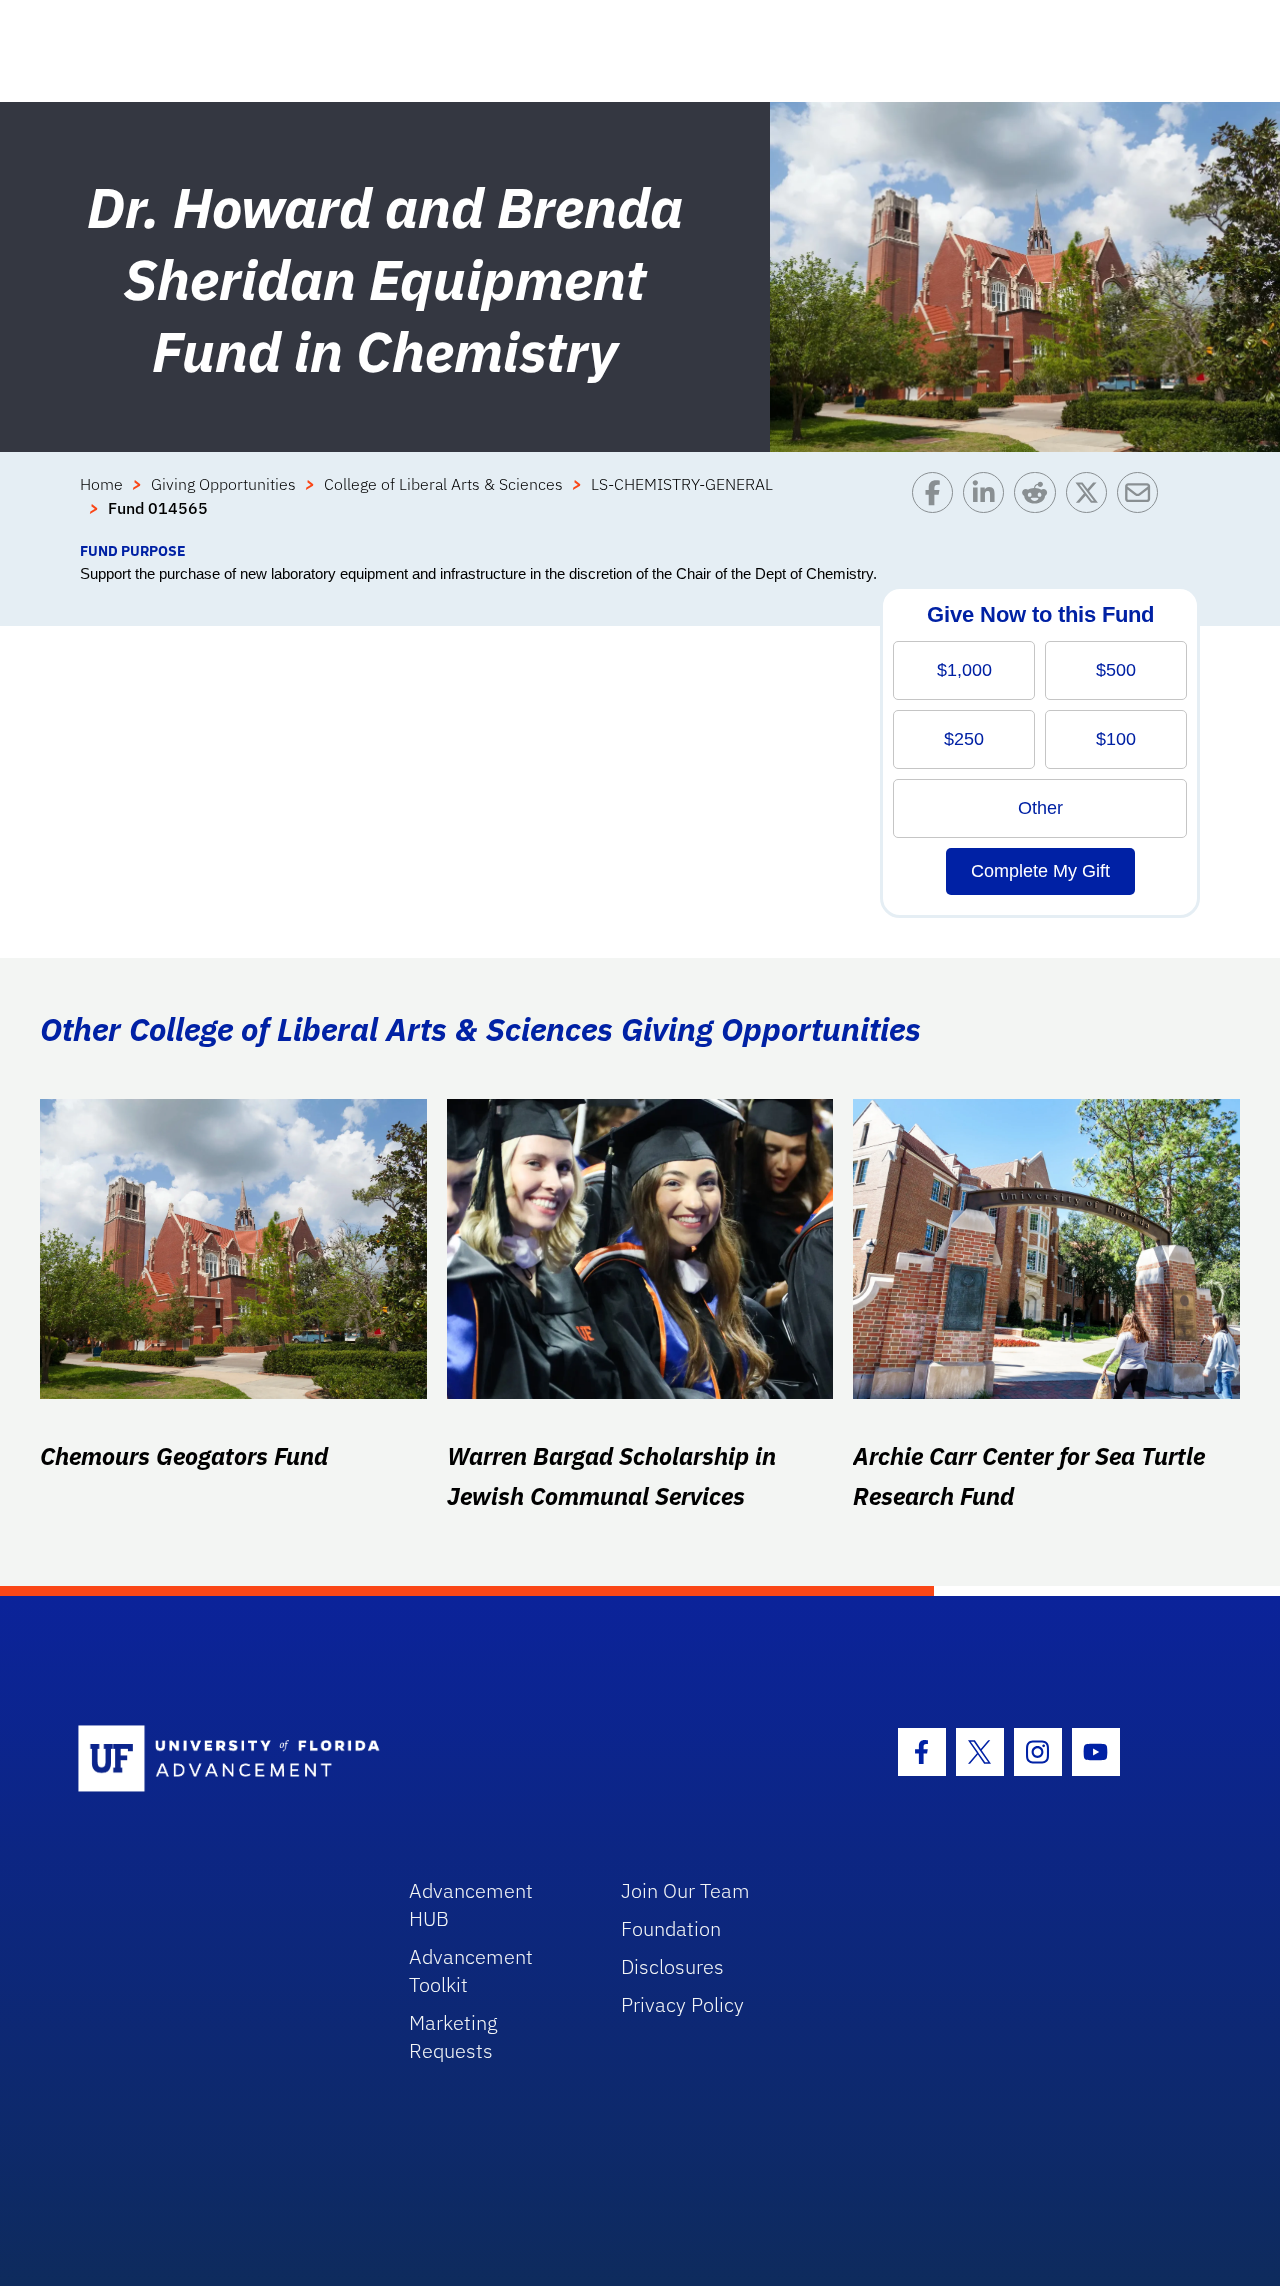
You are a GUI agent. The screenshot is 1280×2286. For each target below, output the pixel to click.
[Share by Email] (1142, 506)
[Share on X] (1091, 506)
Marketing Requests (453, 2036)
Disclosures (672, 1966)
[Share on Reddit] (1039, 506)
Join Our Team (685, 1890)
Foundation (671, 1928)
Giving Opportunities (223, 484)
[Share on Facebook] (937, 506)
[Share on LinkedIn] (988, 506)
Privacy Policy (682, 2004)
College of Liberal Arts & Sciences (443, 484)
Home (101, 484)
